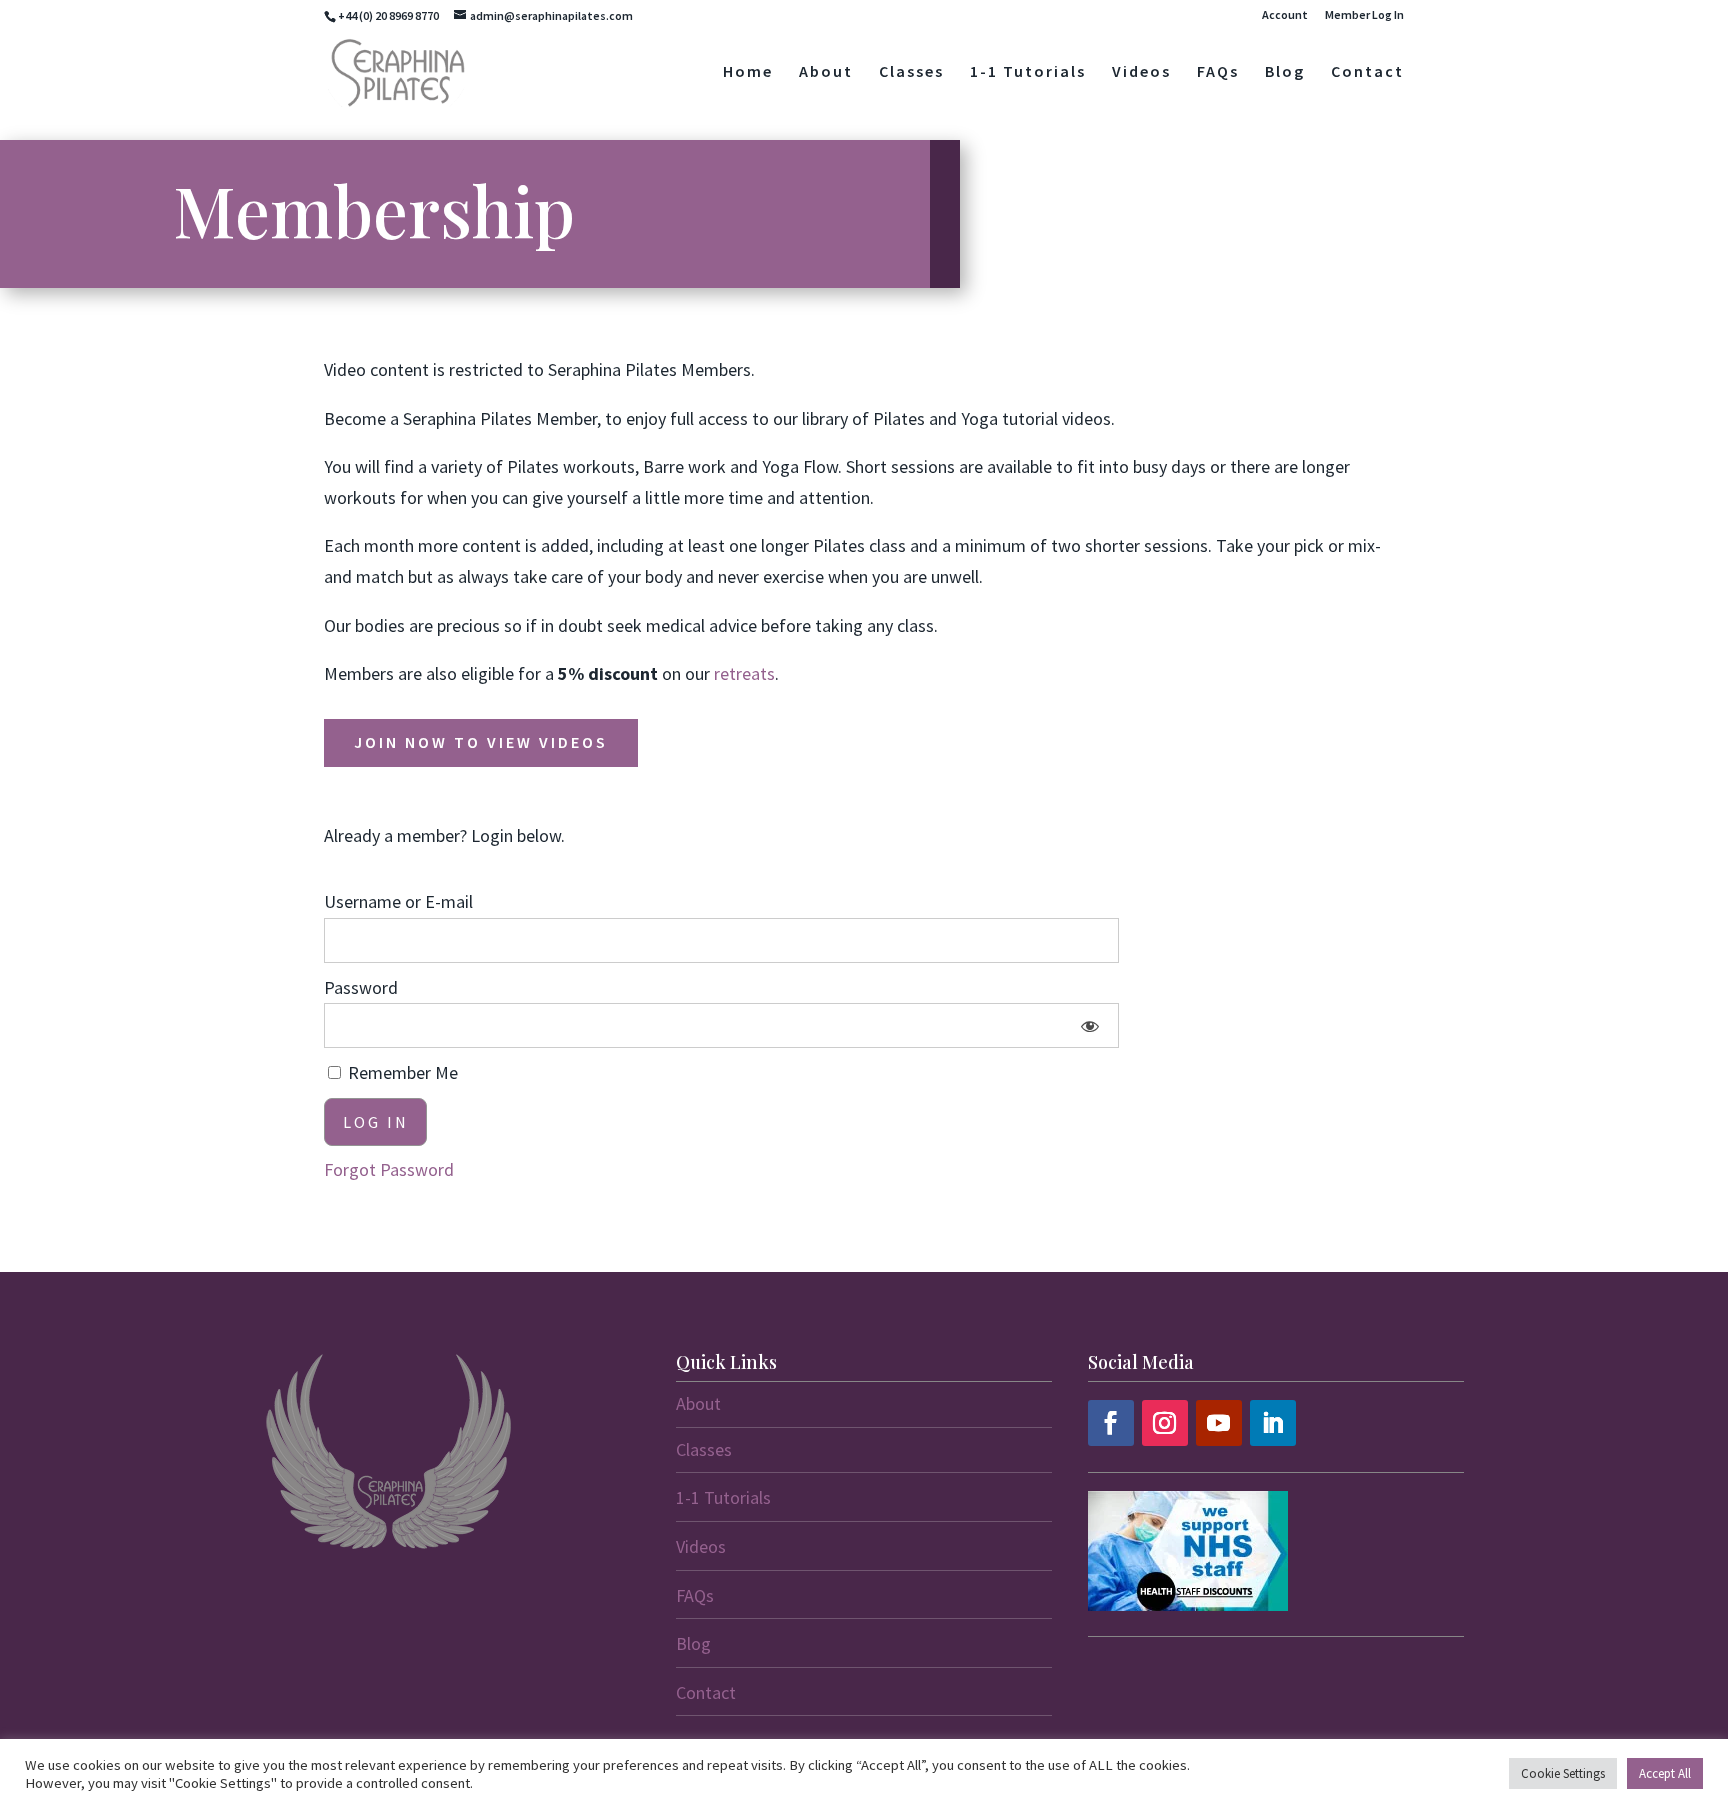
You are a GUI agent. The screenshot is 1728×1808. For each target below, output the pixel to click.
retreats (744, 673)
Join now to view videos (481, 742)
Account (1285, 15)
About (826, 72)
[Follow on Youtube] (1219, 1423)
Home (748, 72)
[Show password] (1090, 1025)
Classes (911, 72)
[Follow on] (1327, 1423)
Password (361, 987)
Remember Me (401, 1072)
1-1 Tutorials (1028, 72)
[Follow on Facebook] (1111, 1423)
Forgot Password (389, 1169)
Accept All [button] (1665, 1773)
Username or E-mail (398, 901)
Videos (1141, 72)
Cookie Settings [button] (1563, 1773)
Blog (1285, 72)
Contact (1367, 72)
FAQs (1218, 72)
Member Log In (1364, 15)
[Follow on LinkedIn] (1273, 1423)
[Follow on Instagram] (1165, 1423)
